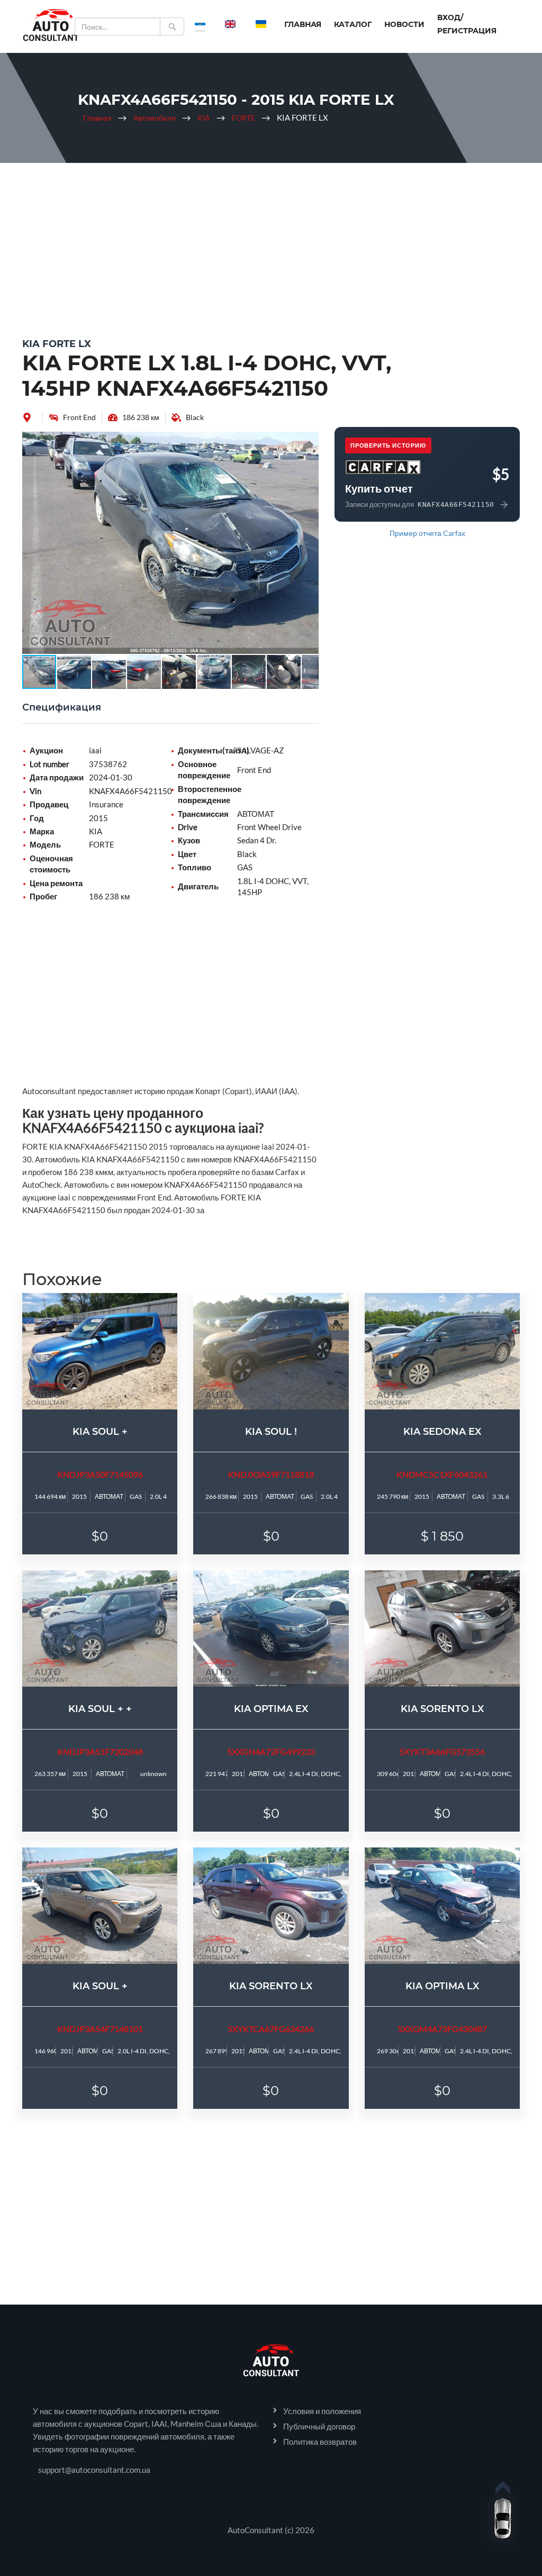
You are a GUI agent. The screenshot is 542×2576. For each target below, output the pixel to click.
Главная (303, 24)
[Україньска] (261, 24)
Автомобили (155, 118)
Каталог (353, 24)
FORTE (243, 118)
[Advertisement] (271, 248)
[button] (309, 441)
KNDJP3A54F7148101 (100, 2029)
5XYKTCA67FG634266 (271, 2029)
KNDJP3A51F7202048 (100, 1751)
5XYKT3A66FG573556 (442, 1751)
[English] (230, 24)
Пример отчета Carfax (427, 533)
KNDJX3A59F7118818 (271, 1474)
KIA (204, 118)
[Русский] (200, 24)
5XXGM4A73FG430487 (442, 2029)
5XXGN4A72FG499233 (271, 1751)
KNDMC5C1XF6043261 (442, 1474)
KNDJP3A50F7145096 (100, 1474)
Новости (404, 24)
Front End (79, 417)
